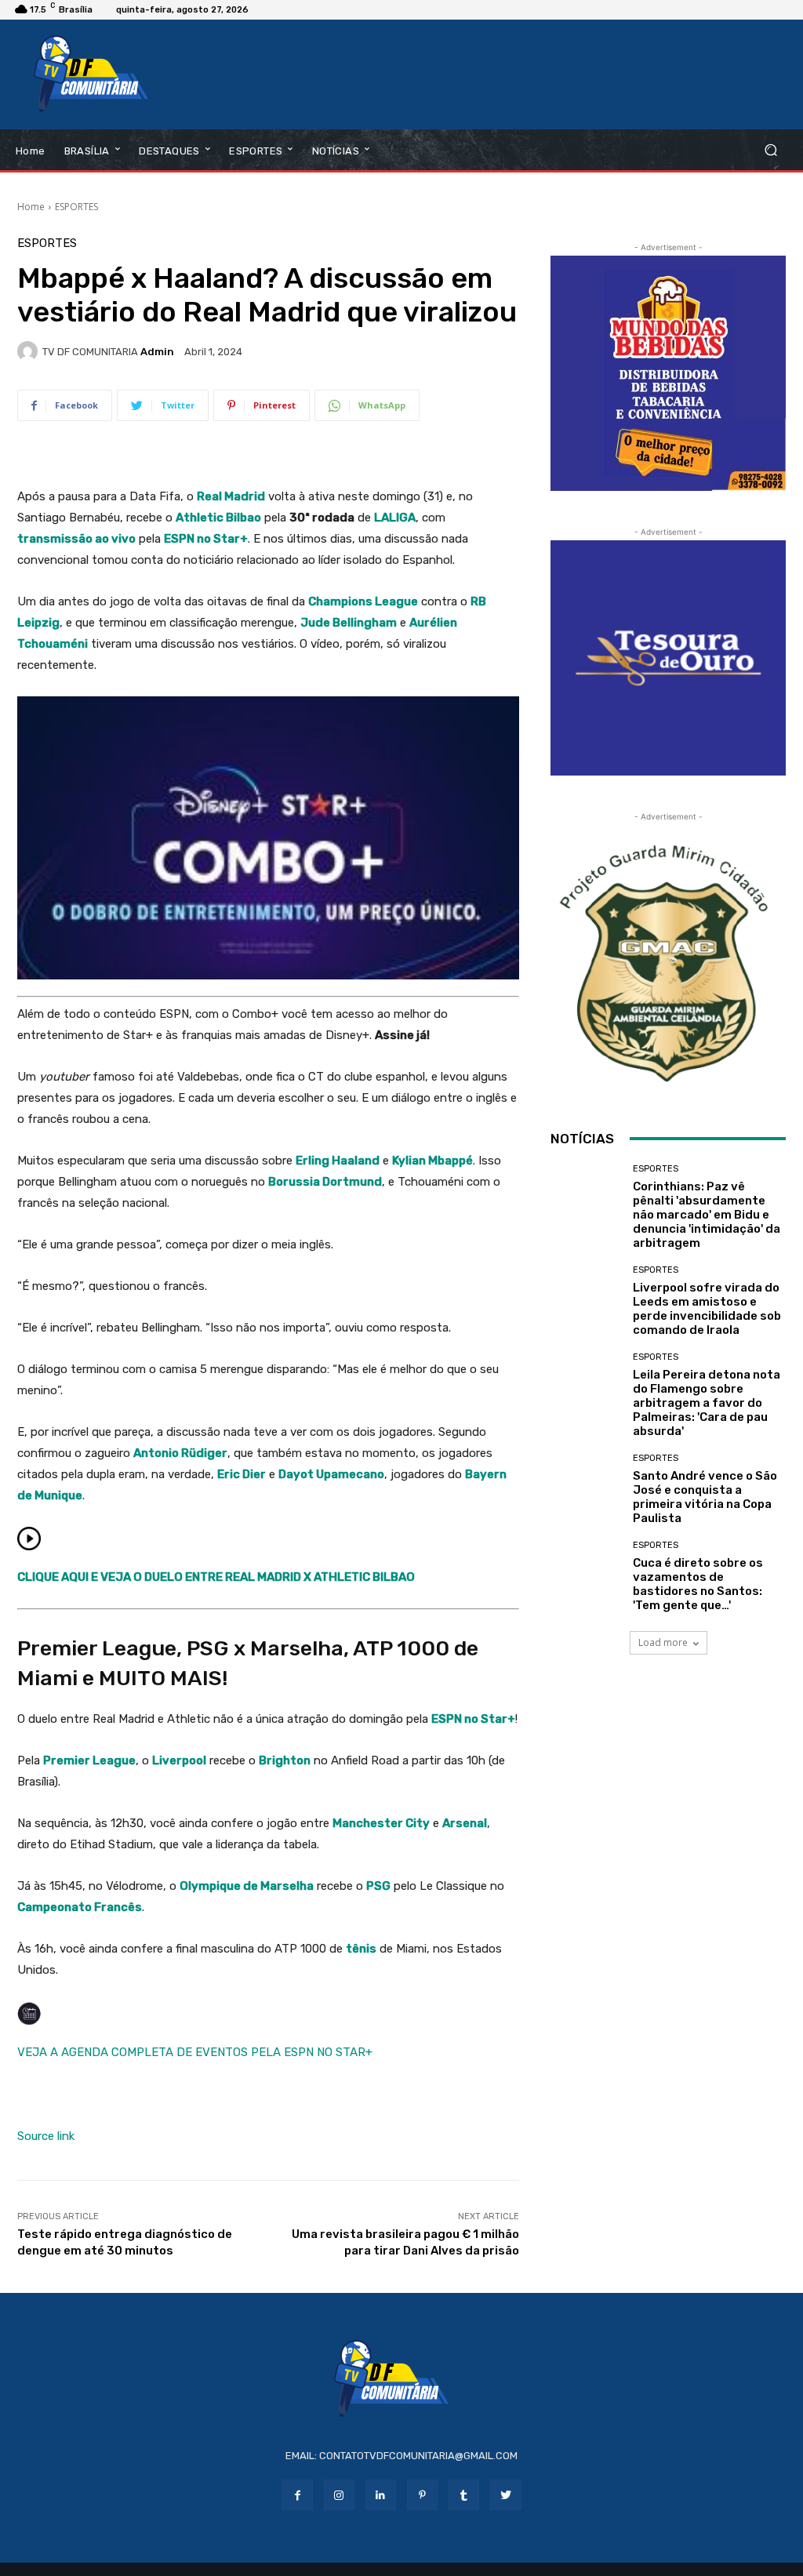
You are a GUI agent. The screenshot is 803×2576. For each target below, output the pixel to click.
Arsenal (465, 1823)
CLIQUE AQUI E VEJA (75, 1577)
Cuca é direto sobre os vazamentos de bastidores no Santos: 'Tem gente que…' (698, 1584)
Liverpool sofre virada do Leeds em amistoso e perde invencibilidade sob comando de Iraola (707, 1309)
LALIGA (395, 518)
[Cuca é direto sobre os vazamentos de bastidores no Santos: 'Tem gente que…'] (586, 1576)
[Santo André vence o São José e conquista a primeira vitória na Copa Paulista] (586, 1489)
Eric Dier (242, 1474)
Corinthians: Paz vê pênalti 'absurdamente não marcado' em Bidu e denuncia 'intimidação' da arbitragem (707, 1215)
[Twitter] (505, 2495)
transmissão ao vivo (76, 539)
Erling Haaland (338, 1161)
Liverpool (179, 1760)
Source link (46, 2136)
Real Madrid (231, 496)
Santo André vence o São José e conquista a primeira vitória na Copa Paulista (705, 1497)
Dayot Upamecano (331, 1474)
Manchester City (381, 1823)
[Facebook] (297, 2495)
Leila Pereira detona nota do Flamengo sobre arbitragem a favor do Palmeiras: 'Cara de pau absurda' (707, 1403)
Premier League (89, 1760)
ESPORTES (76, 207)
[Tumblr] (464, 2495)
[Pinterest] (422, 2495)
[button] (770, 150)
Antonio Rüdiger (180, 1453)
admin (157, 352)
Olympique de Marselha (247, 1886)
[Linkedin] (381, 2495)
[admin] (30, 351)
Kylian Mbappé (432, 1161)
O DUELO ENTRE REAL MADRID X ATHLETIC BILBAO (274, 1577)
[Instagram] (339, 2495)
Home (31, 207)
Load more (663, 1642)
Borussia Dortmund (325, 1182)
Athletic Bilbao (218, 518)
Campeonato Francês (80, 1907)
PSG (378, 1886)
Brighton (285, 1760)
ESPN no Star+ (206, 539)
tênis (361, 1949)
